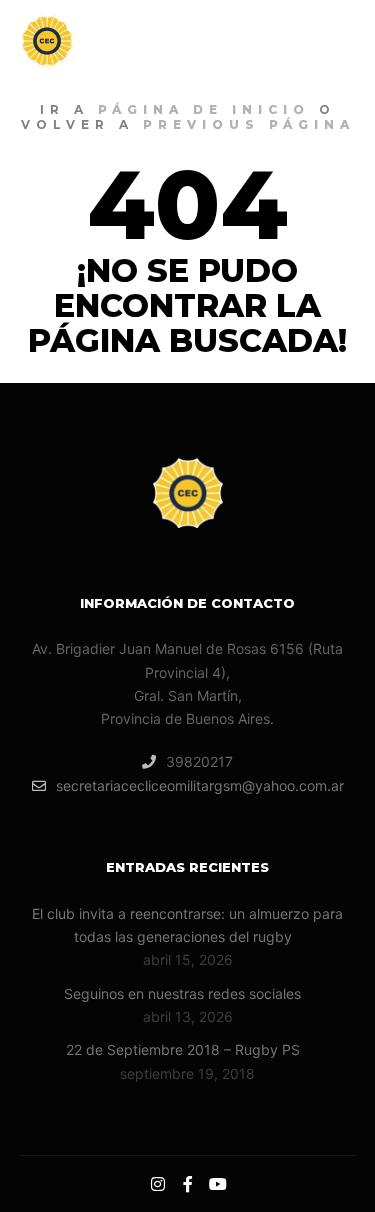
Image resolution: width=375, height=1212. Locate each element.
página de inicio (204, 109)
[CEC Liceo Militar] (120, 41)
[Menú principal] (337, 41)
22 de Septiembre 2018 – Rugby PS (183, 1049)
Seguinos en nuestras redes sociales (182, 993)
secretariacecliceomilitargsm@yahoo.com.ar (200, 785)
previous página (249, 124)
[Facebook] (188, 1184)
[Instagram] (158, 1184)
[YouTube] (218, 1184)
